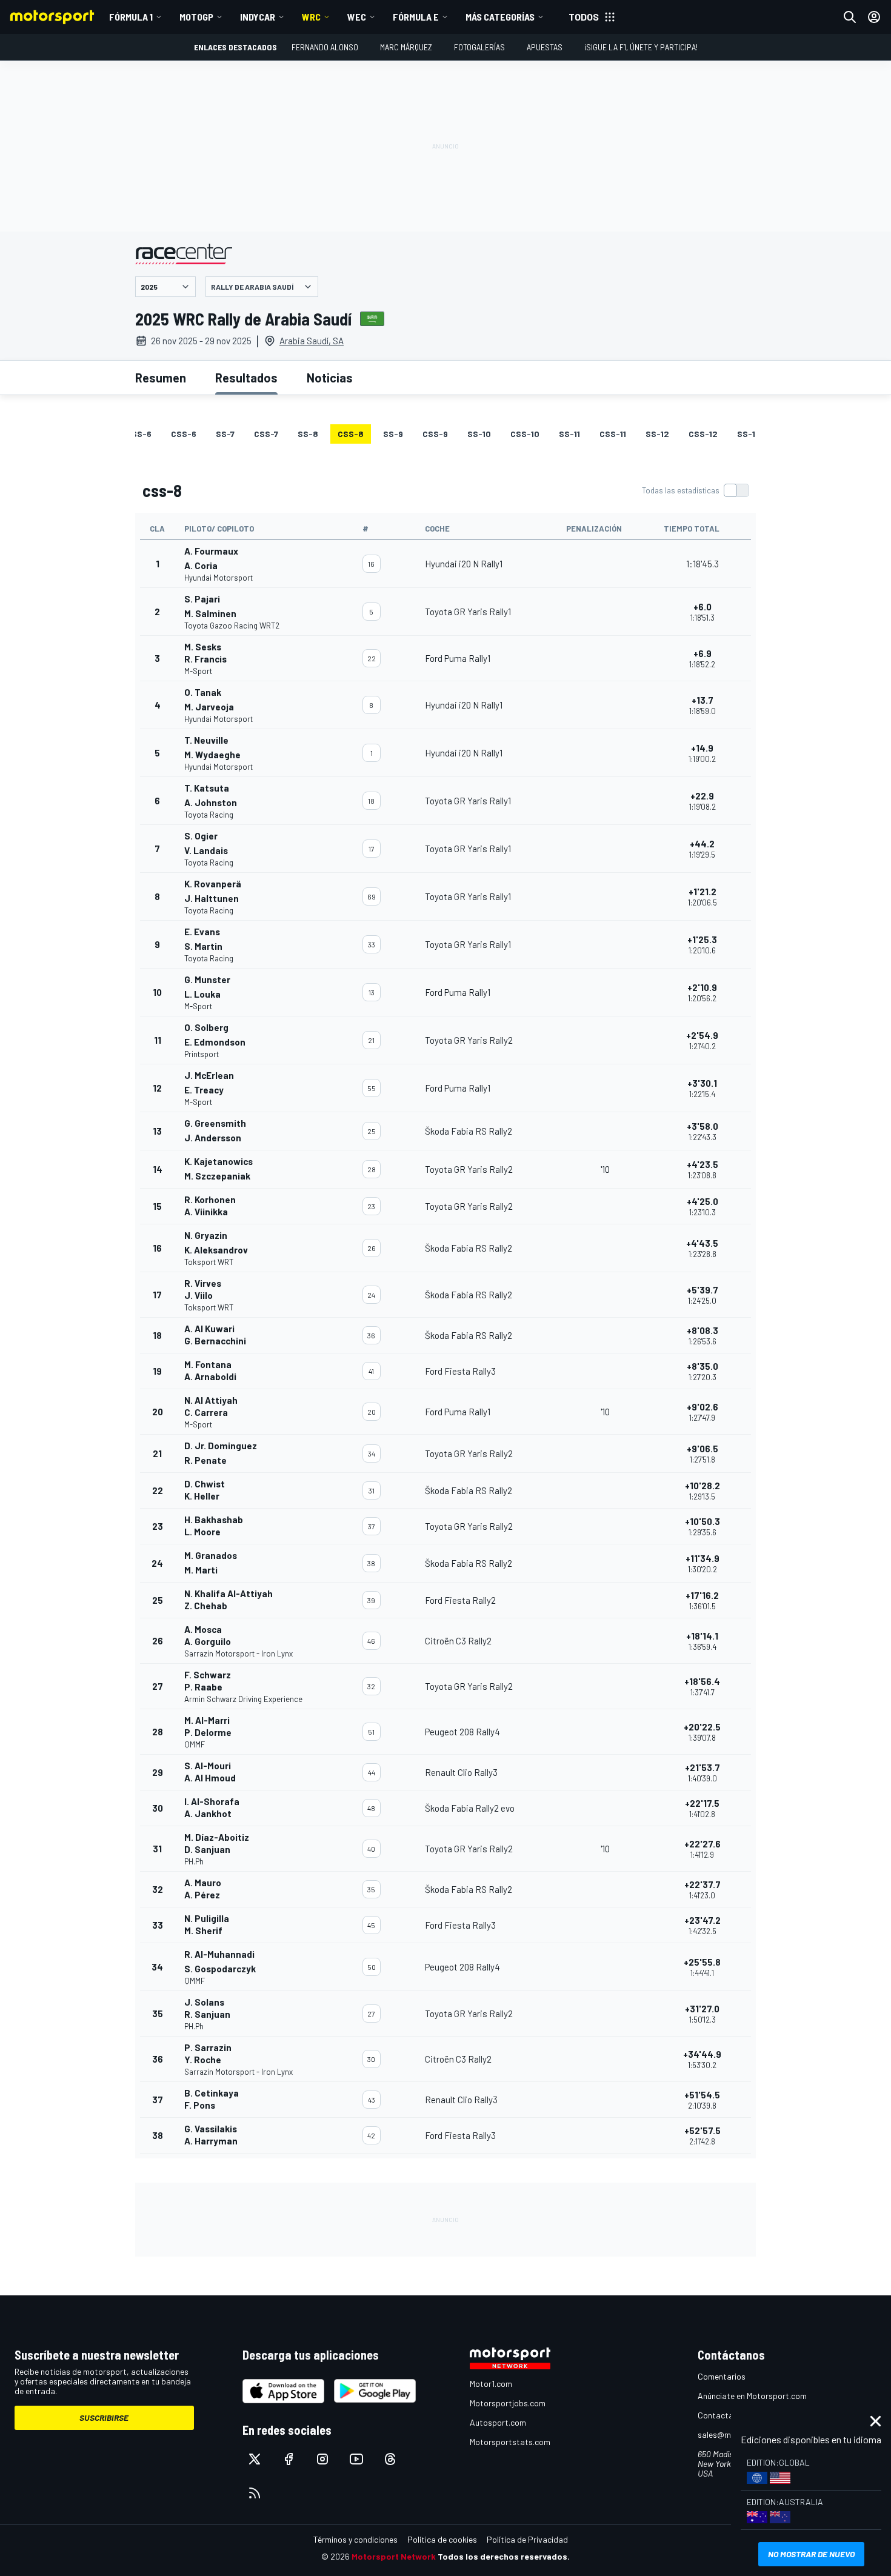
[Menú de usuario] (874, 17)
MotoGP (196, 17)
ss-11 (569, 434)
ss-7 (225, 434)
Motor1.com (491, 2384)
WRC (311, 17)
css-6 (184, 434)
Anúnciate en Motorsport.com (752, 2396)
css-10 (525, 434)
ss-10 (479, 434)
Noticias (330, 378)
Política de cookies (442, 2539)
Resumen (161, 378)
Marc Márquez (406, 47)
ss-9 (393, 434)
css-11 (613, 434)
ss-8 (308, 434)
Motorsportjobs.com (508, 2403)
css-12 (703, 434)
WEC (357, 17)
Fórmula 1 (131, 17)
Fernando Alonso (325, 47)
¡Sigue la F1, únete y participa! (641, 47)
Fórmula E (416, 17)
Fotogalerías (479, 47)
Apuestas (545, 47)
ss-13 (749, 434)
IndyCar (258, 17)
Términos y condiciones (355, 2539)
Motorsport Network (394, 2556)
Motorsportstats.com (510, 2442)
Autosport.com (498, 2422)
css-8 (351, 434)
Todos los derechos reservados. (504, 2556)
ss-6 (142, 434)
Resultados (246, 378)
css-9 (435, 434)
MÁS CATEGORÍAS (500, 17)
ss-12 (657, 434)
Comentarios (722, 2376)
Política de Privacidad (527, 2539)
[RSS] (255, 2493)
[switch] (695, 490)
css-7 (266, 434)
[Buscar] (850, 17)
